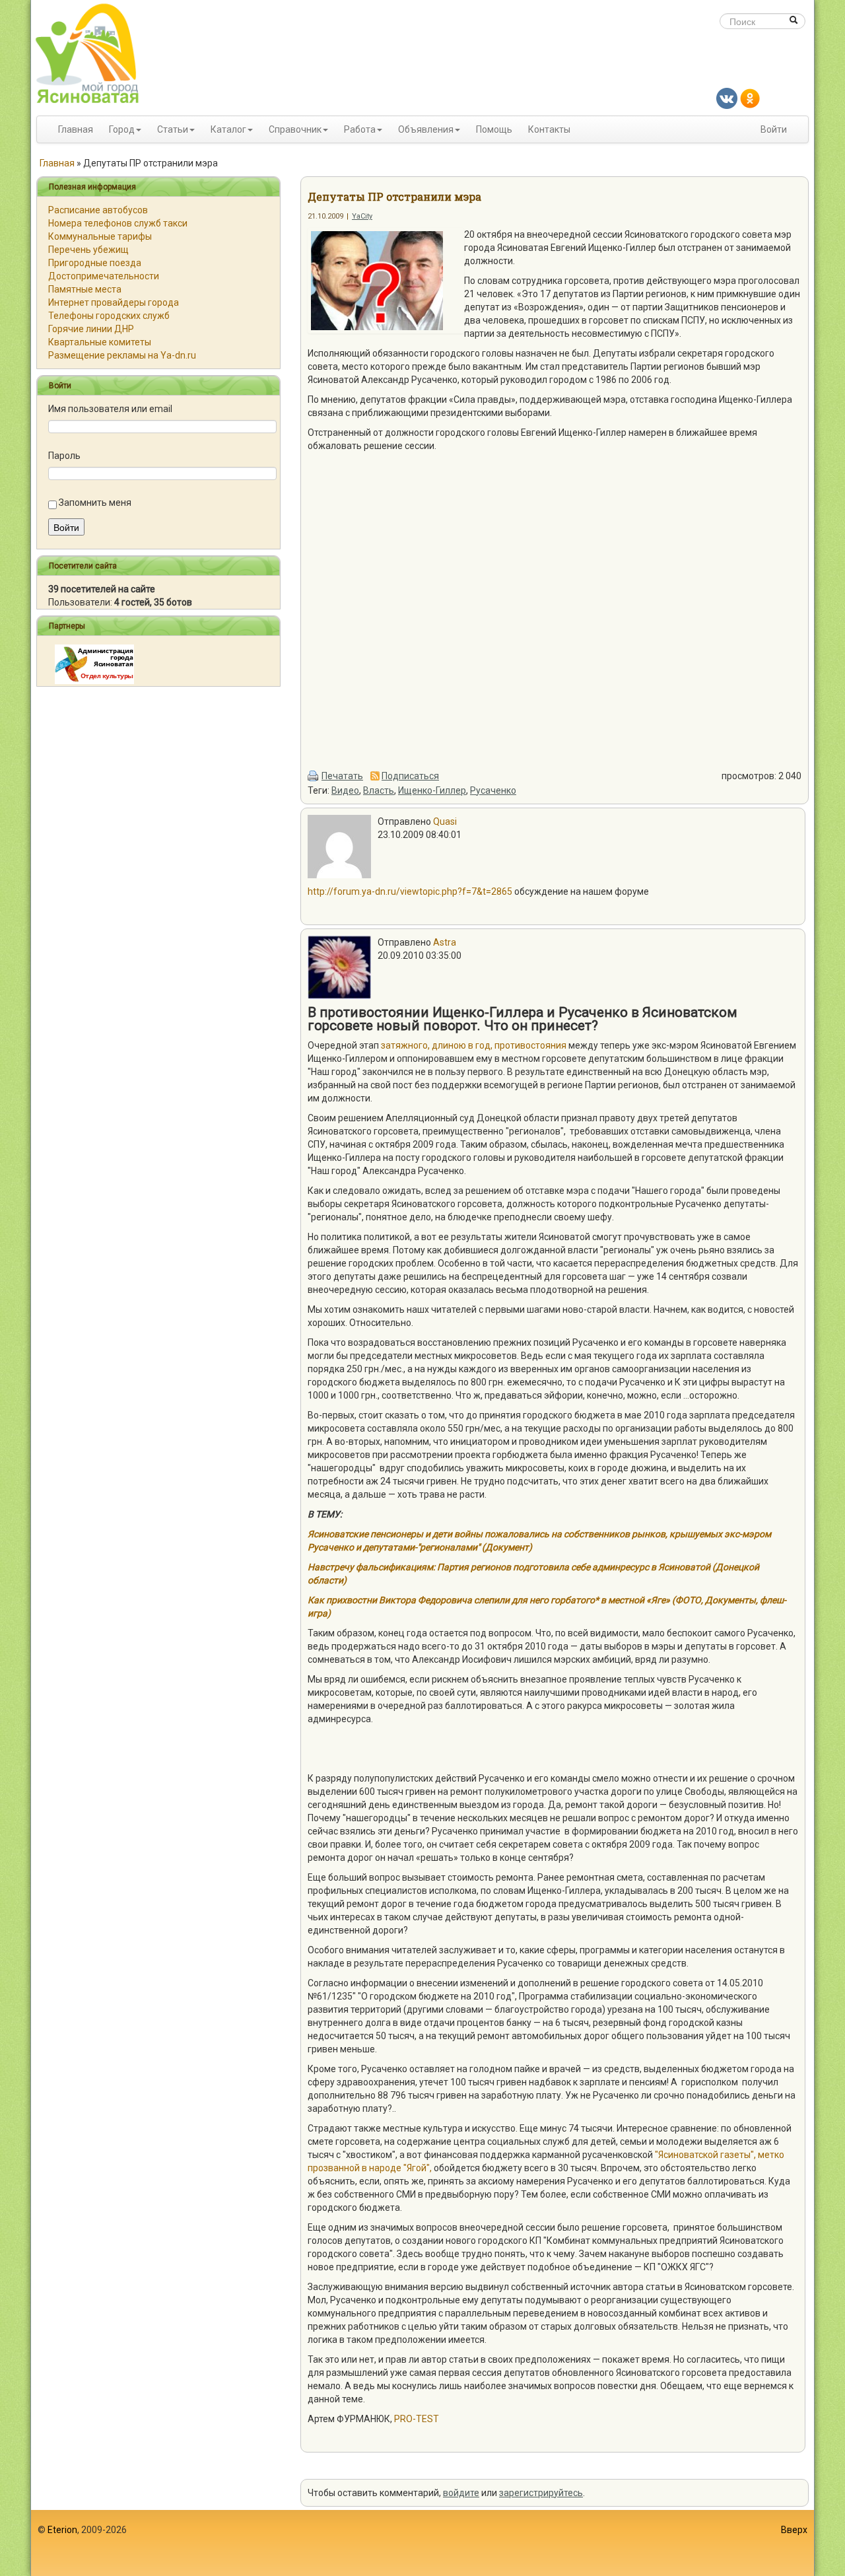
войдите (461, 2493)
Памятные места (85, 289)
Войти (774, 129)
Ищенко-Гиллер (432, 790)
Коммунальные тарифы (100, 236)
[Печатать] (314, 776)
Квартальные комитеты (100, 342)
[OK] (750, 98)
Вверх (794, 2530)
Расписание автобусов (98, 210)
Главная (76, 129)
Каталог (228, 129)
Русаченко (493, 790)
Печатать (342, 776)
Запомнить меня (95, 503)
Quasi (445, 821)
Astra (445, 942)
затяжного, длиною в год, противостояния (475, 1045)
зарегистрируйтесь (541, 2493)
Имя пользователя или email (110, 409)
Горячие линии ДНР (91, 329)
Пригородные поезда (95, 263)
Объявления (426, 129)
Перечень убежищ (88, 250)
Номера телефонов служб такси (118, 223)
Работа (360, 129)
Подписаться (410, 776)
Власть (379, 790)
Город (122, 129)
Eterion (62, 2530)
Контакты (549, 129)
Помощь (494, 129)
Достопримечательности (104, 276)
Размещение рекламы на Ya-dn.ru (122, 355)
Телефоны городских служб (109, 316)
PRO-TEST (417, 2419)
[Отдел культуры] (94, 664)
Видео (345, 790)
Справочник (295, 129)
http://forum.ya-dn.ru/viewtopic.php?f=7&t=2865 (410, 891)
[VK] (727, 98)
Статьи (173, 129)
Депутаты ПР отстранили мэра (394, 196)
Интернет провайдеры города (114, 302)
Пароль (64, 456)
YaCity (362, 216)
